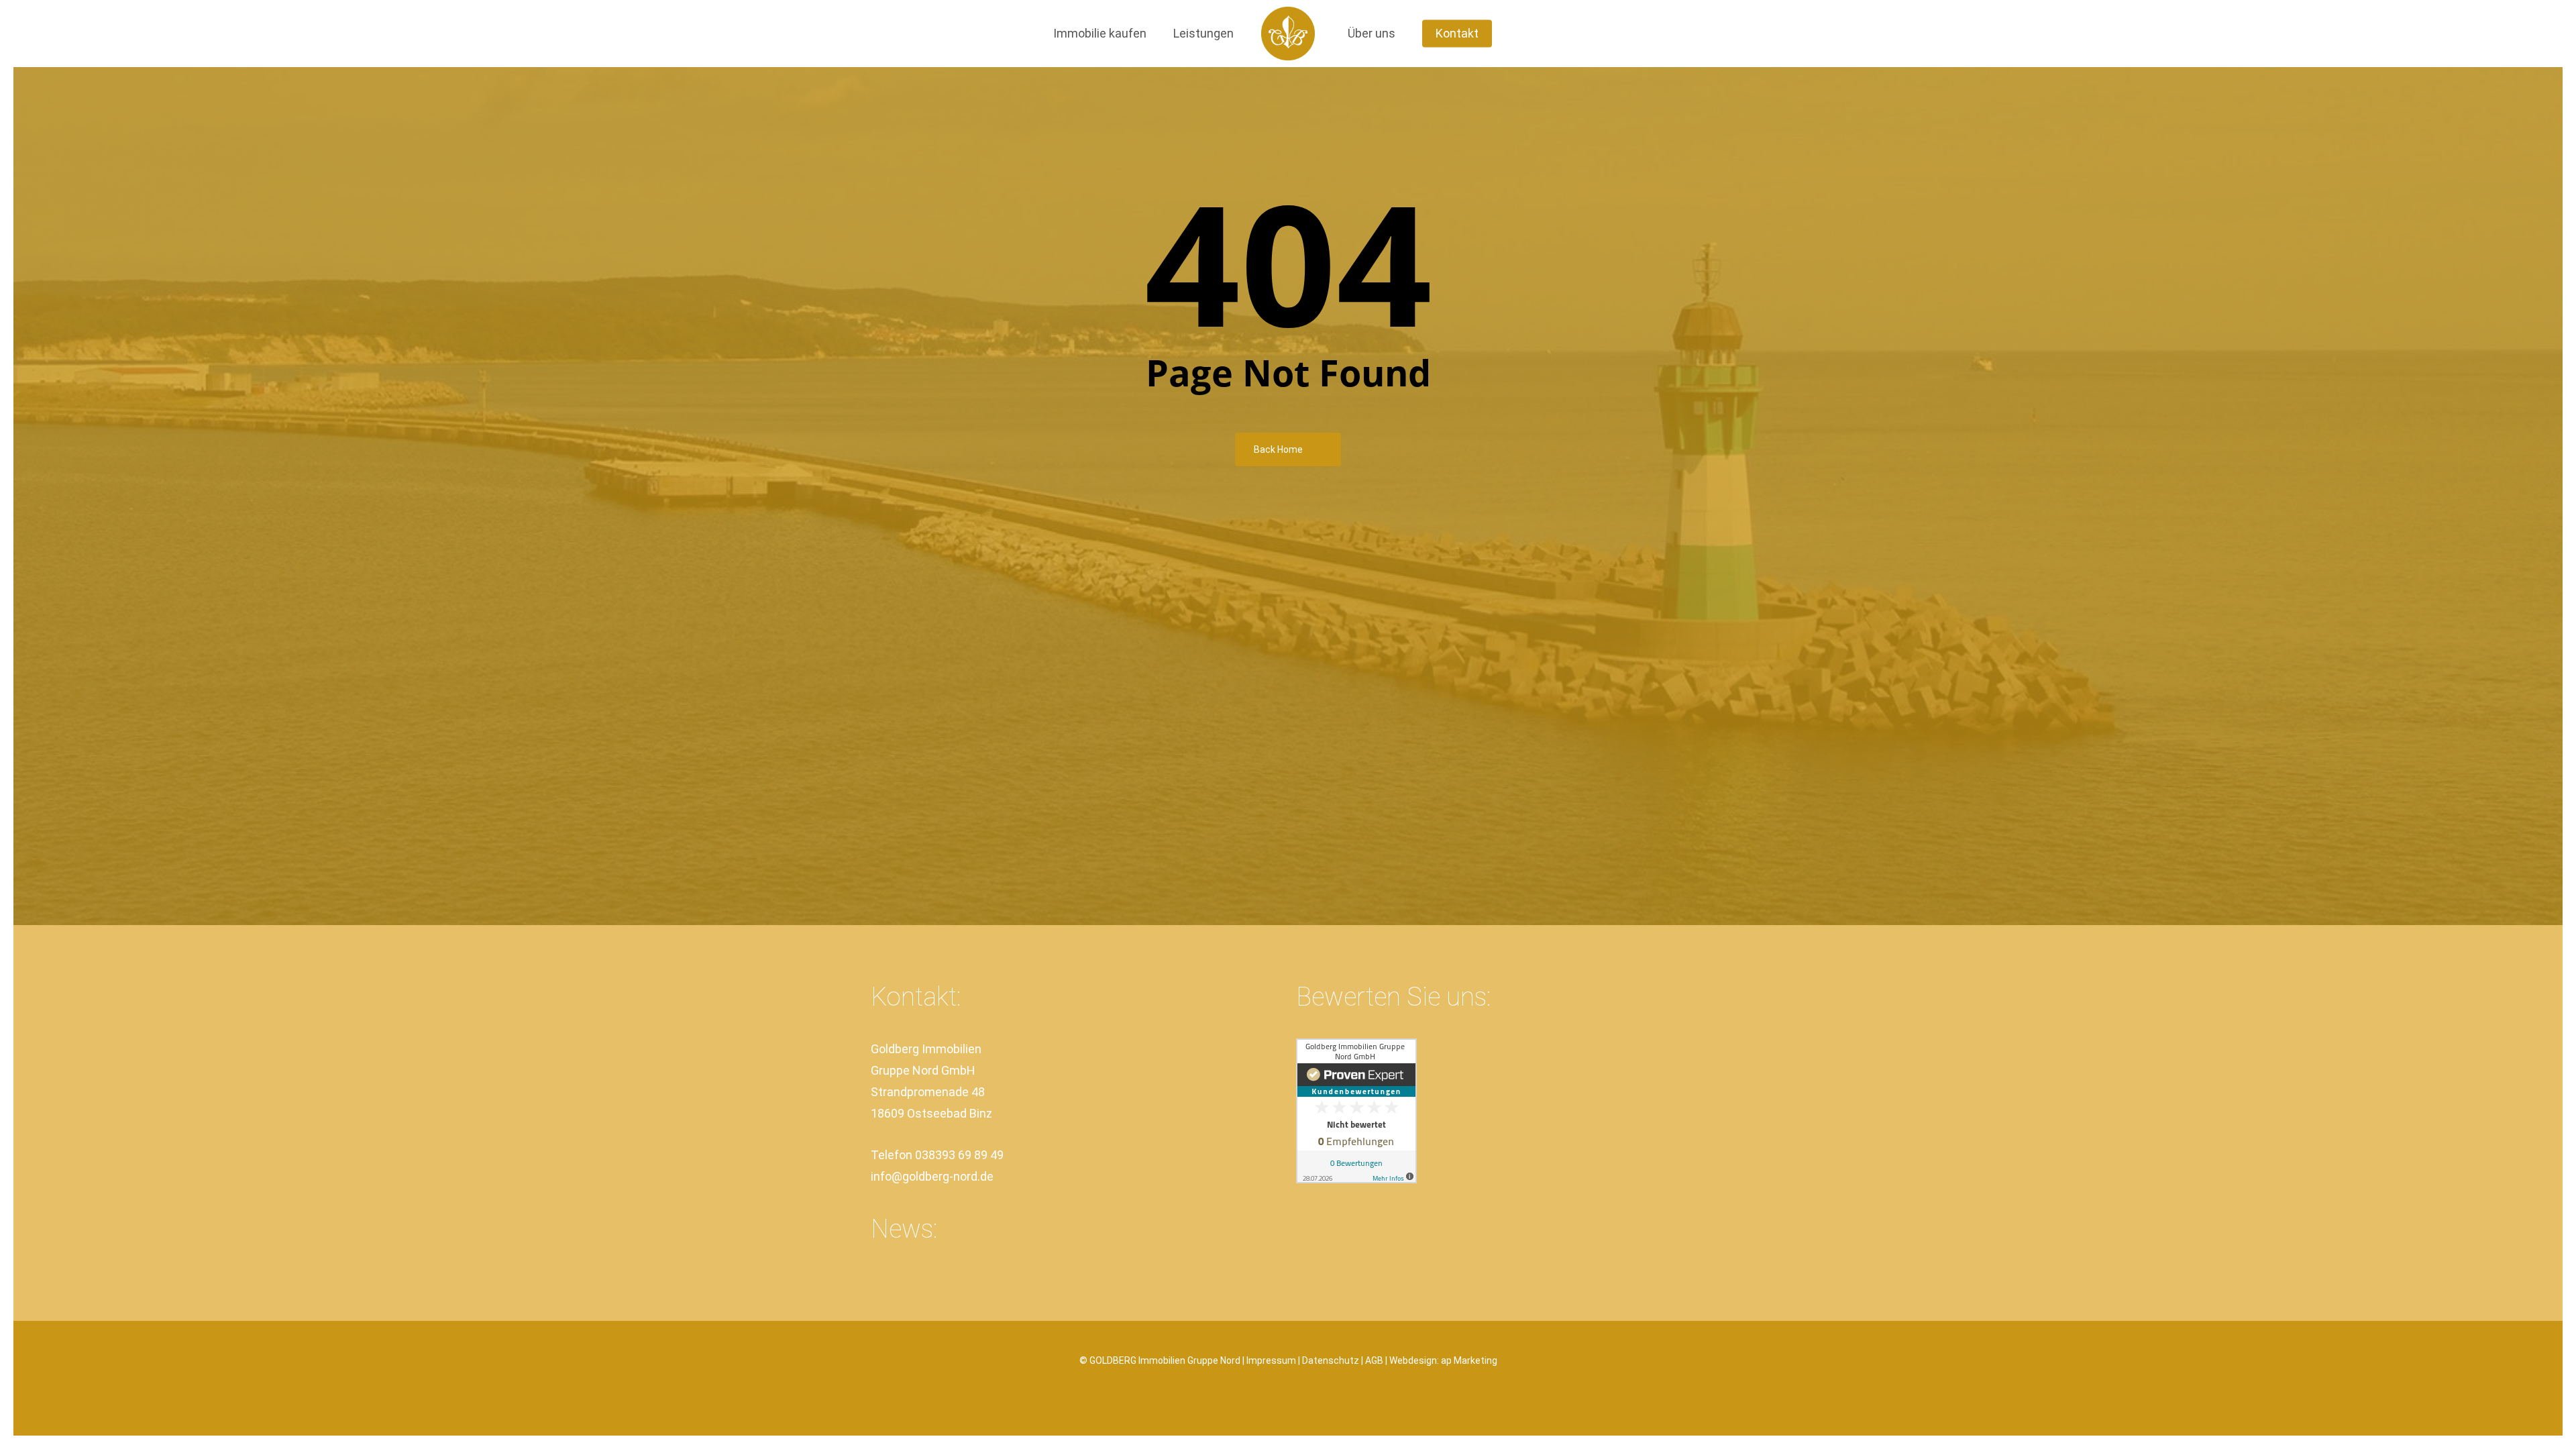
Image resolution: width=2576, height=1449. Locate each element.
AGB (1374, 1360)
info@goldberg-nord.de (932, 1176)
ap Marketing (1469, 1360)
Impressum (1271, 1360)
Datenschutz (1331, 1360)
